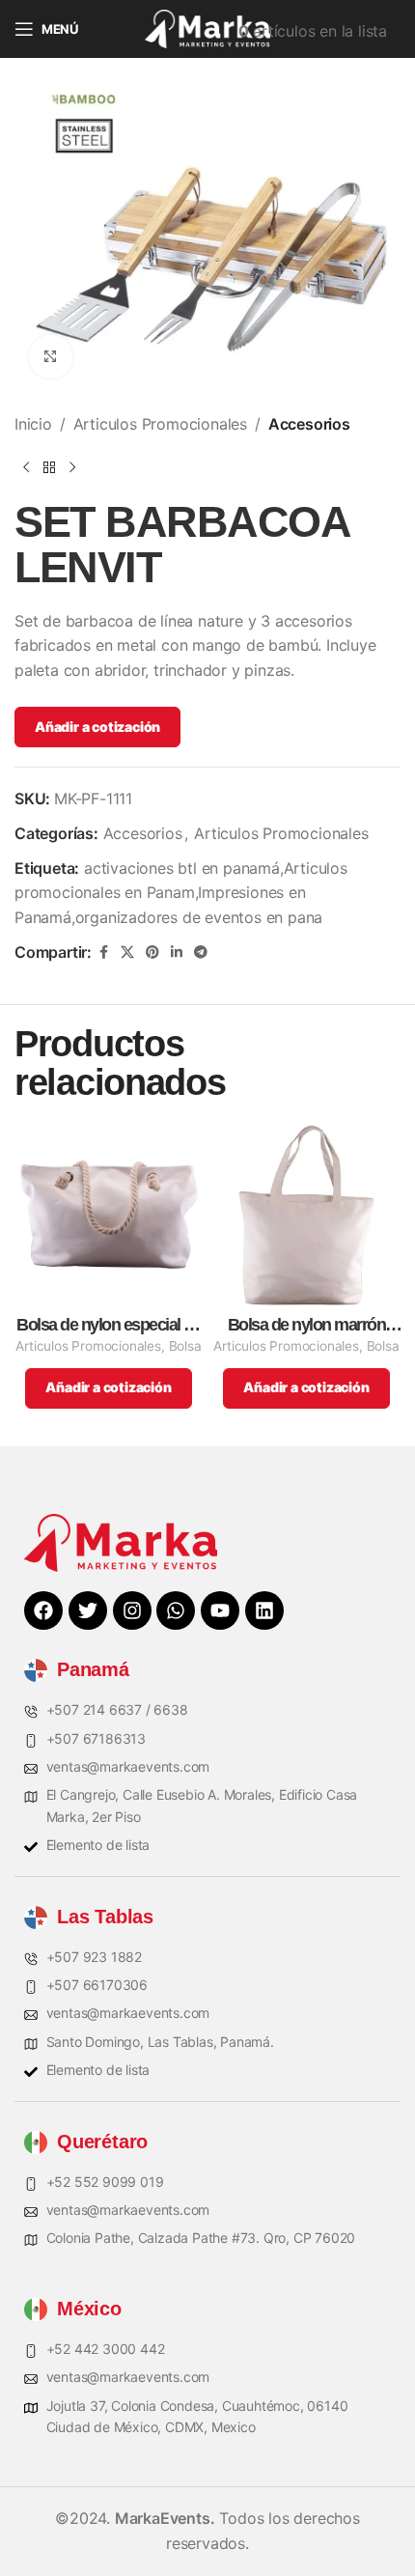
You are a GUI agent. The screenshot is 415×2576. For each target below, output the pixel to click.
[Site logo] (207, 27)
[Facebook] (43, 1610)
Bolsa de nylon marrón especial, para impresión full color (307, 1325)
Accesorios (309, 424)
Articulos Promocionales (160, 424)
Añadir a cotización (97, 727)
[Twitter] (88, 1610)
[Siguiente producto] (72, 468)
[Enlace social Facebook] (103, 952)
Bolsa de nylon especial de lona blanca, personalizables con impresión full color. (109, 1325)
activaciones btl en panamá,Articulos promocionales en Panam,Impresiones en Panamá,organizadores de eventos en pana (181, 893)
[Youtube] (220, 1610)
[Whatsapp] (176, 1610)
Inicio (33, 424)
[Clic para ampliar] (51, 357)
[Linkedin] (264, 1610)
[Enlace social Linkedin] (177, 952)
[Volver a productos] (49, 468)
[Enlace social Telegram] (201, 952)
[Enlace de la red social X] (127, 952)
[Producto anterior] (26, 468)
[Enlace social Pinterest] (152, 952)
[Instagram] (132, 1610)
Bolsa (185, 1346)
